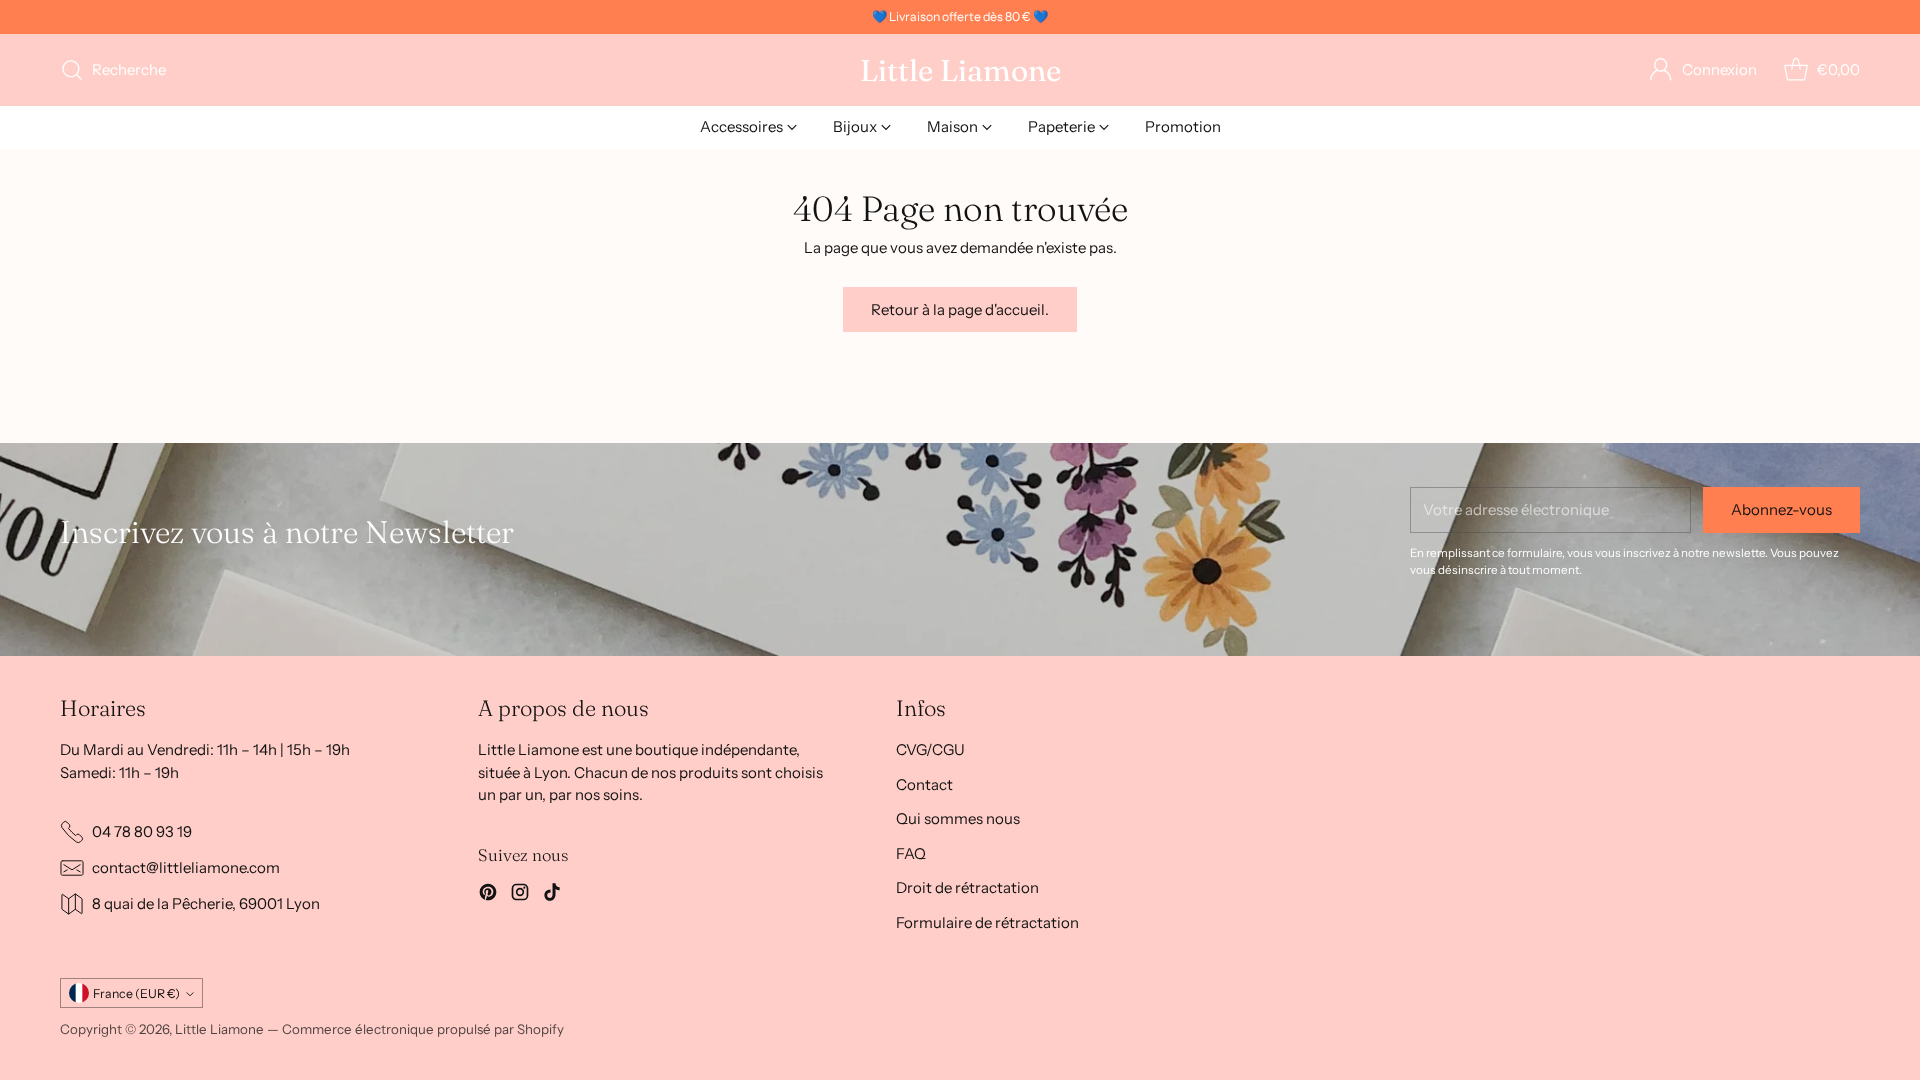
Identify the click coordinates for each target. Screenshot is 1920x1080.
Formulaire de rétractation (987, 922)
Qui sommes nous (958, 818)
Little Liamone (219, 1029)
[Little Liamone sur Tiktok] (552, 895)
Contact (924, 784)
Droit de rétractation (967, 887)
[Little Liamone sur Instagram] (520, 895)
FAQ (911, 853)
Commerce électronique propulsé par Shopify (423, 1029)
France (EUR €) (136, 993)
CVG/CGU (930, 749)
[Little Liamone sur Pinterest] (488, 895)
